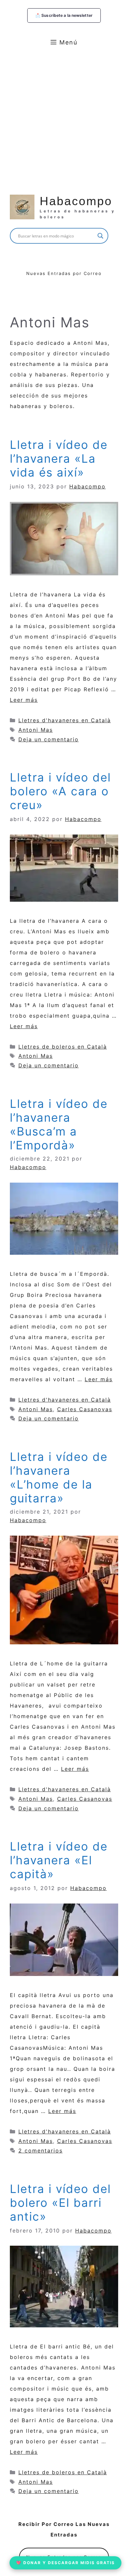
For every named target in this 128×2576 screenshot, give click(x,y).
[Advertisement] (64, 120)
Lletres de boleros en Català (63, 1047)
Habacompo (76, 201)
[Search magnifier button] (100, 236)
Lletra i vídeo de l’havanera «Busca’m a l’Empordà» (59, 1124)
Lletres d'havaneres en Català (65, 720)
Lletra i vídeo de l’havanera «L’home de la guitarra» (59, 1477)
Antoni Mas (36, 730)
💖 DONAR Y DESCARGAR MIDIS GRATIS (65, 2563)
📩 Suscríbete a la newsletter (64, 15)
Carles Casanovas (85, 1409)
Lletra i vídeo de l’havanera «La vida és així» (59, 458)
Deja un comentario (49, 739)
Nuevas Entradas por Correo (64, 273)
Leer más (24, 700)
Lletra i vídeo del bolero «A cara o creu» (60, 791)
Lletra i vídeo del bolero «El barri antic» (60, 2203)
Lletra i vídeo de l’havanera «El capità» (59, 1860)
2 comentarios (41, 2151)
